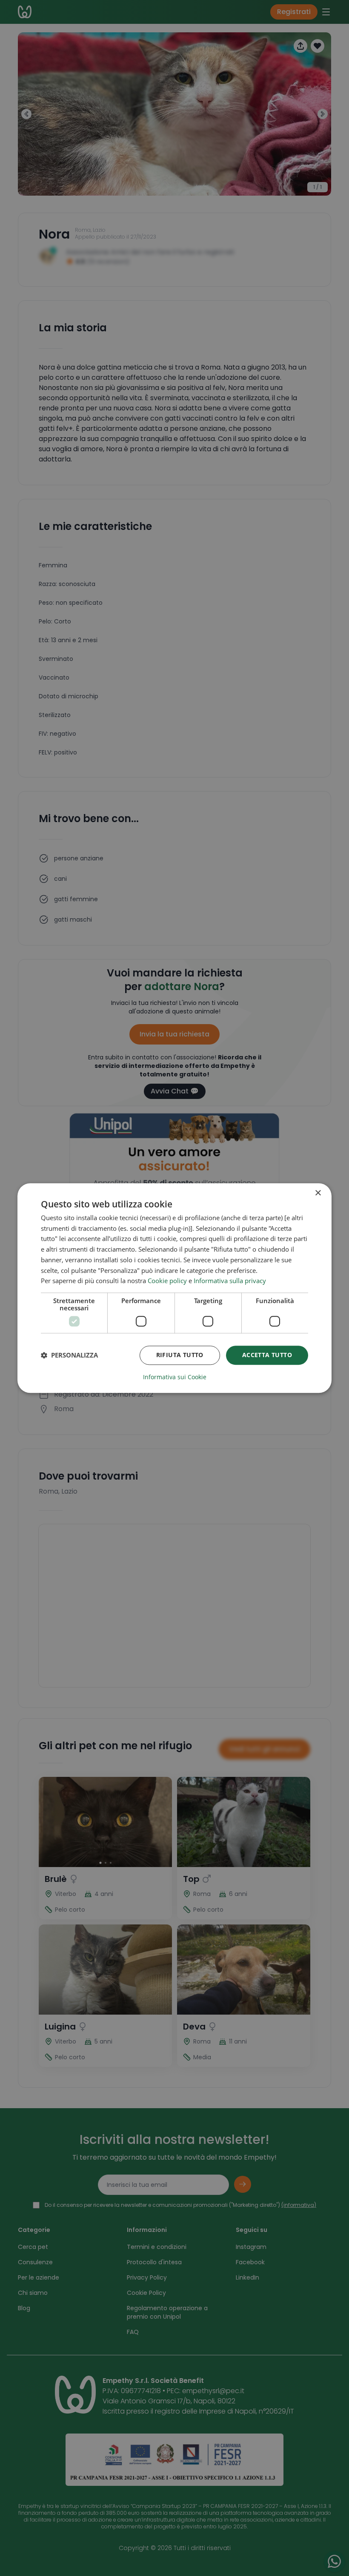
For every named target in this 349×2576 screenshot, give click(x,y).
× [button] (318, 1193)
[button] (69, 1355)
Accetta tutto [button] (267, 1355)
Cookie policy (167, 1281)
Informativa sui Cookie (175, 1377)
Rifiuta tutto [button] (180, 1355)
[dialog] (174, 1288)
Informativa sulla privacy (230, 1281)
